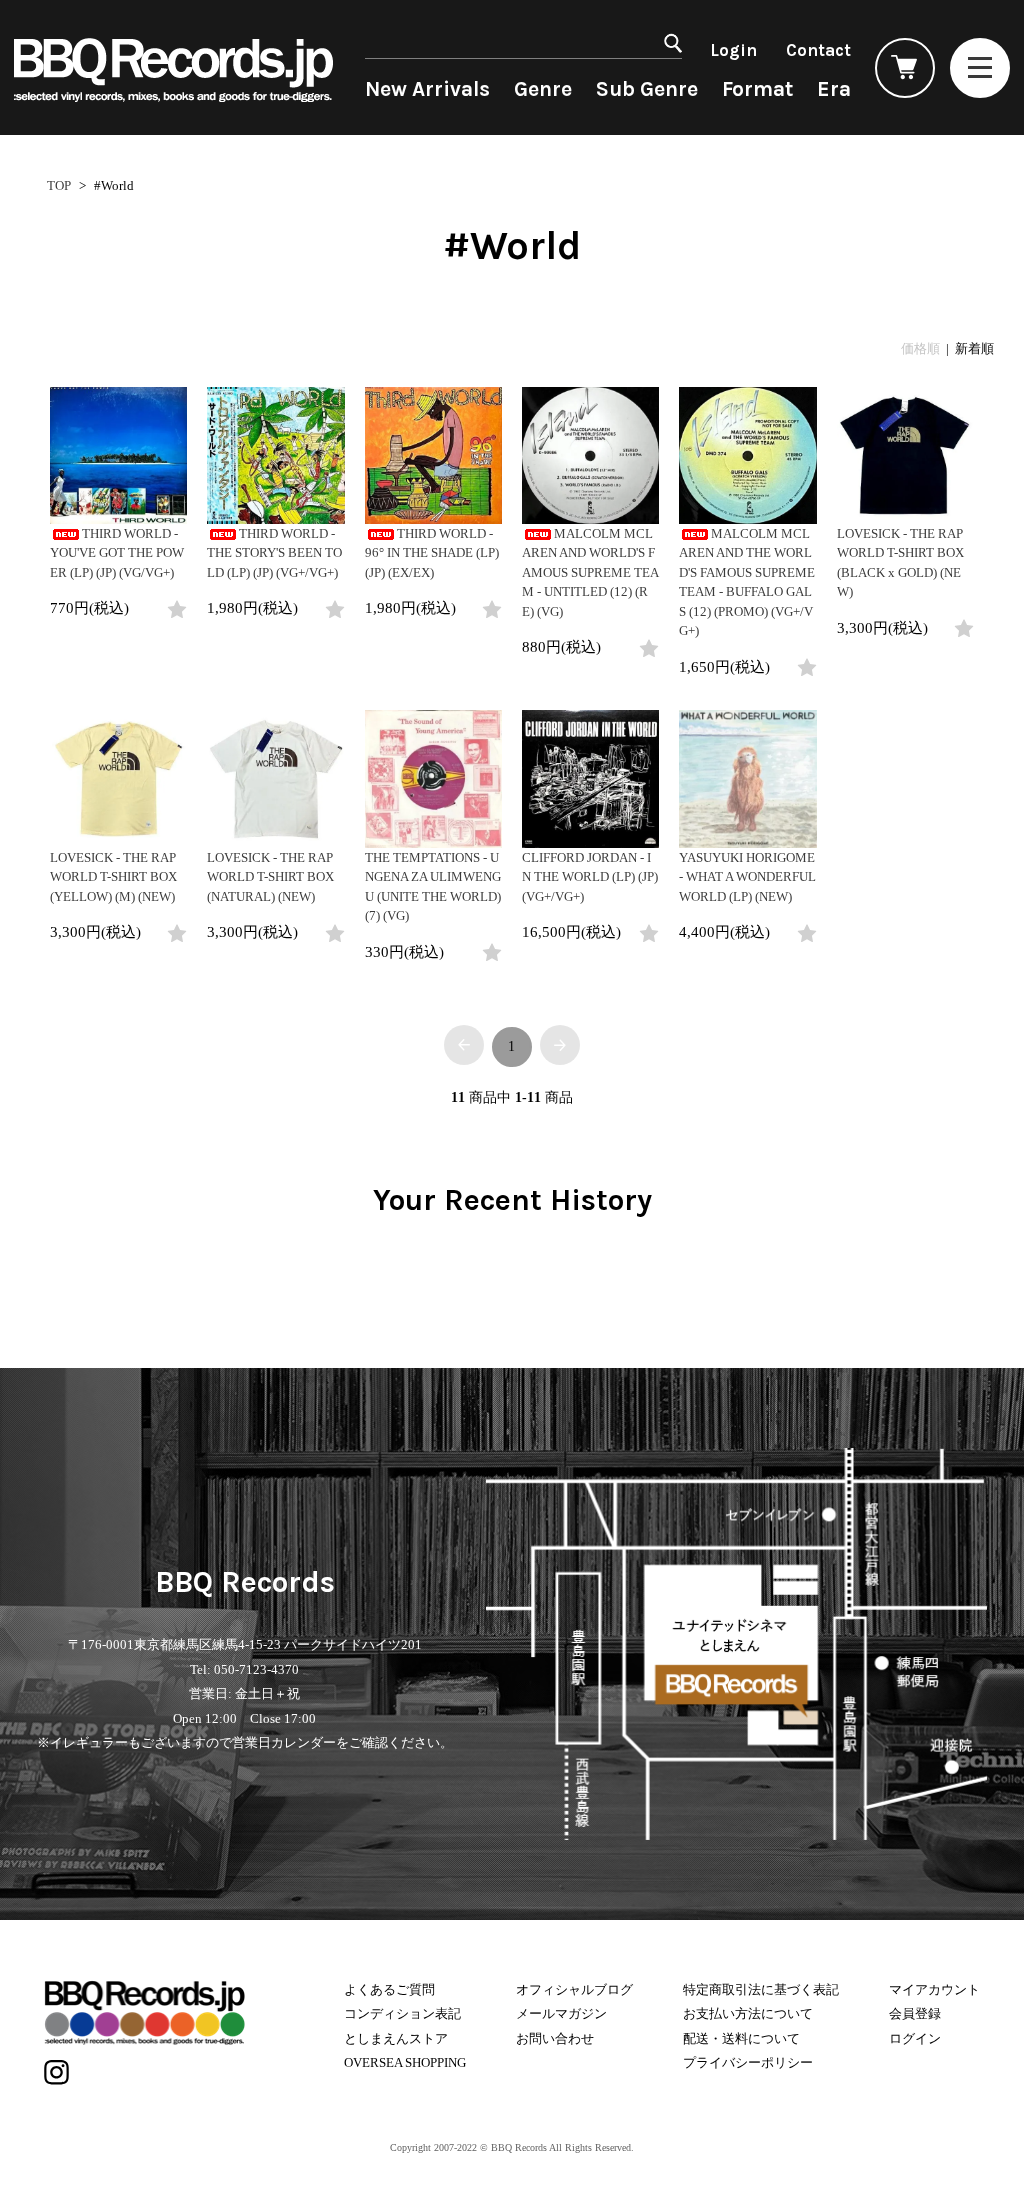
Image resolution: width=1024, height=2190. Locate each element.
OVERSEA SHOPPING (405, 2062)
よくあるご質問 (389, 1989)
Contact (818, 50)
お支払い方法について (748, 2013)
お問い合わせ (555, 2038)
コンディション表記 (402, 2013)
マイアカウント (934, 1989)
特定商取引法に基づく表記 (761, 1989)
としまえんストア (396, 2038)
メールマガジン (561, 2013)
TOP (59, 185)
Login (733, 50)
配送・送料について (741, 2038)
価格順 (920, 348)
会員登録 (915, 2013)
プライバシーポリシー (748, 2062)
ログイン (915, 2038)
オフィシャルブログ (574, 1989)
